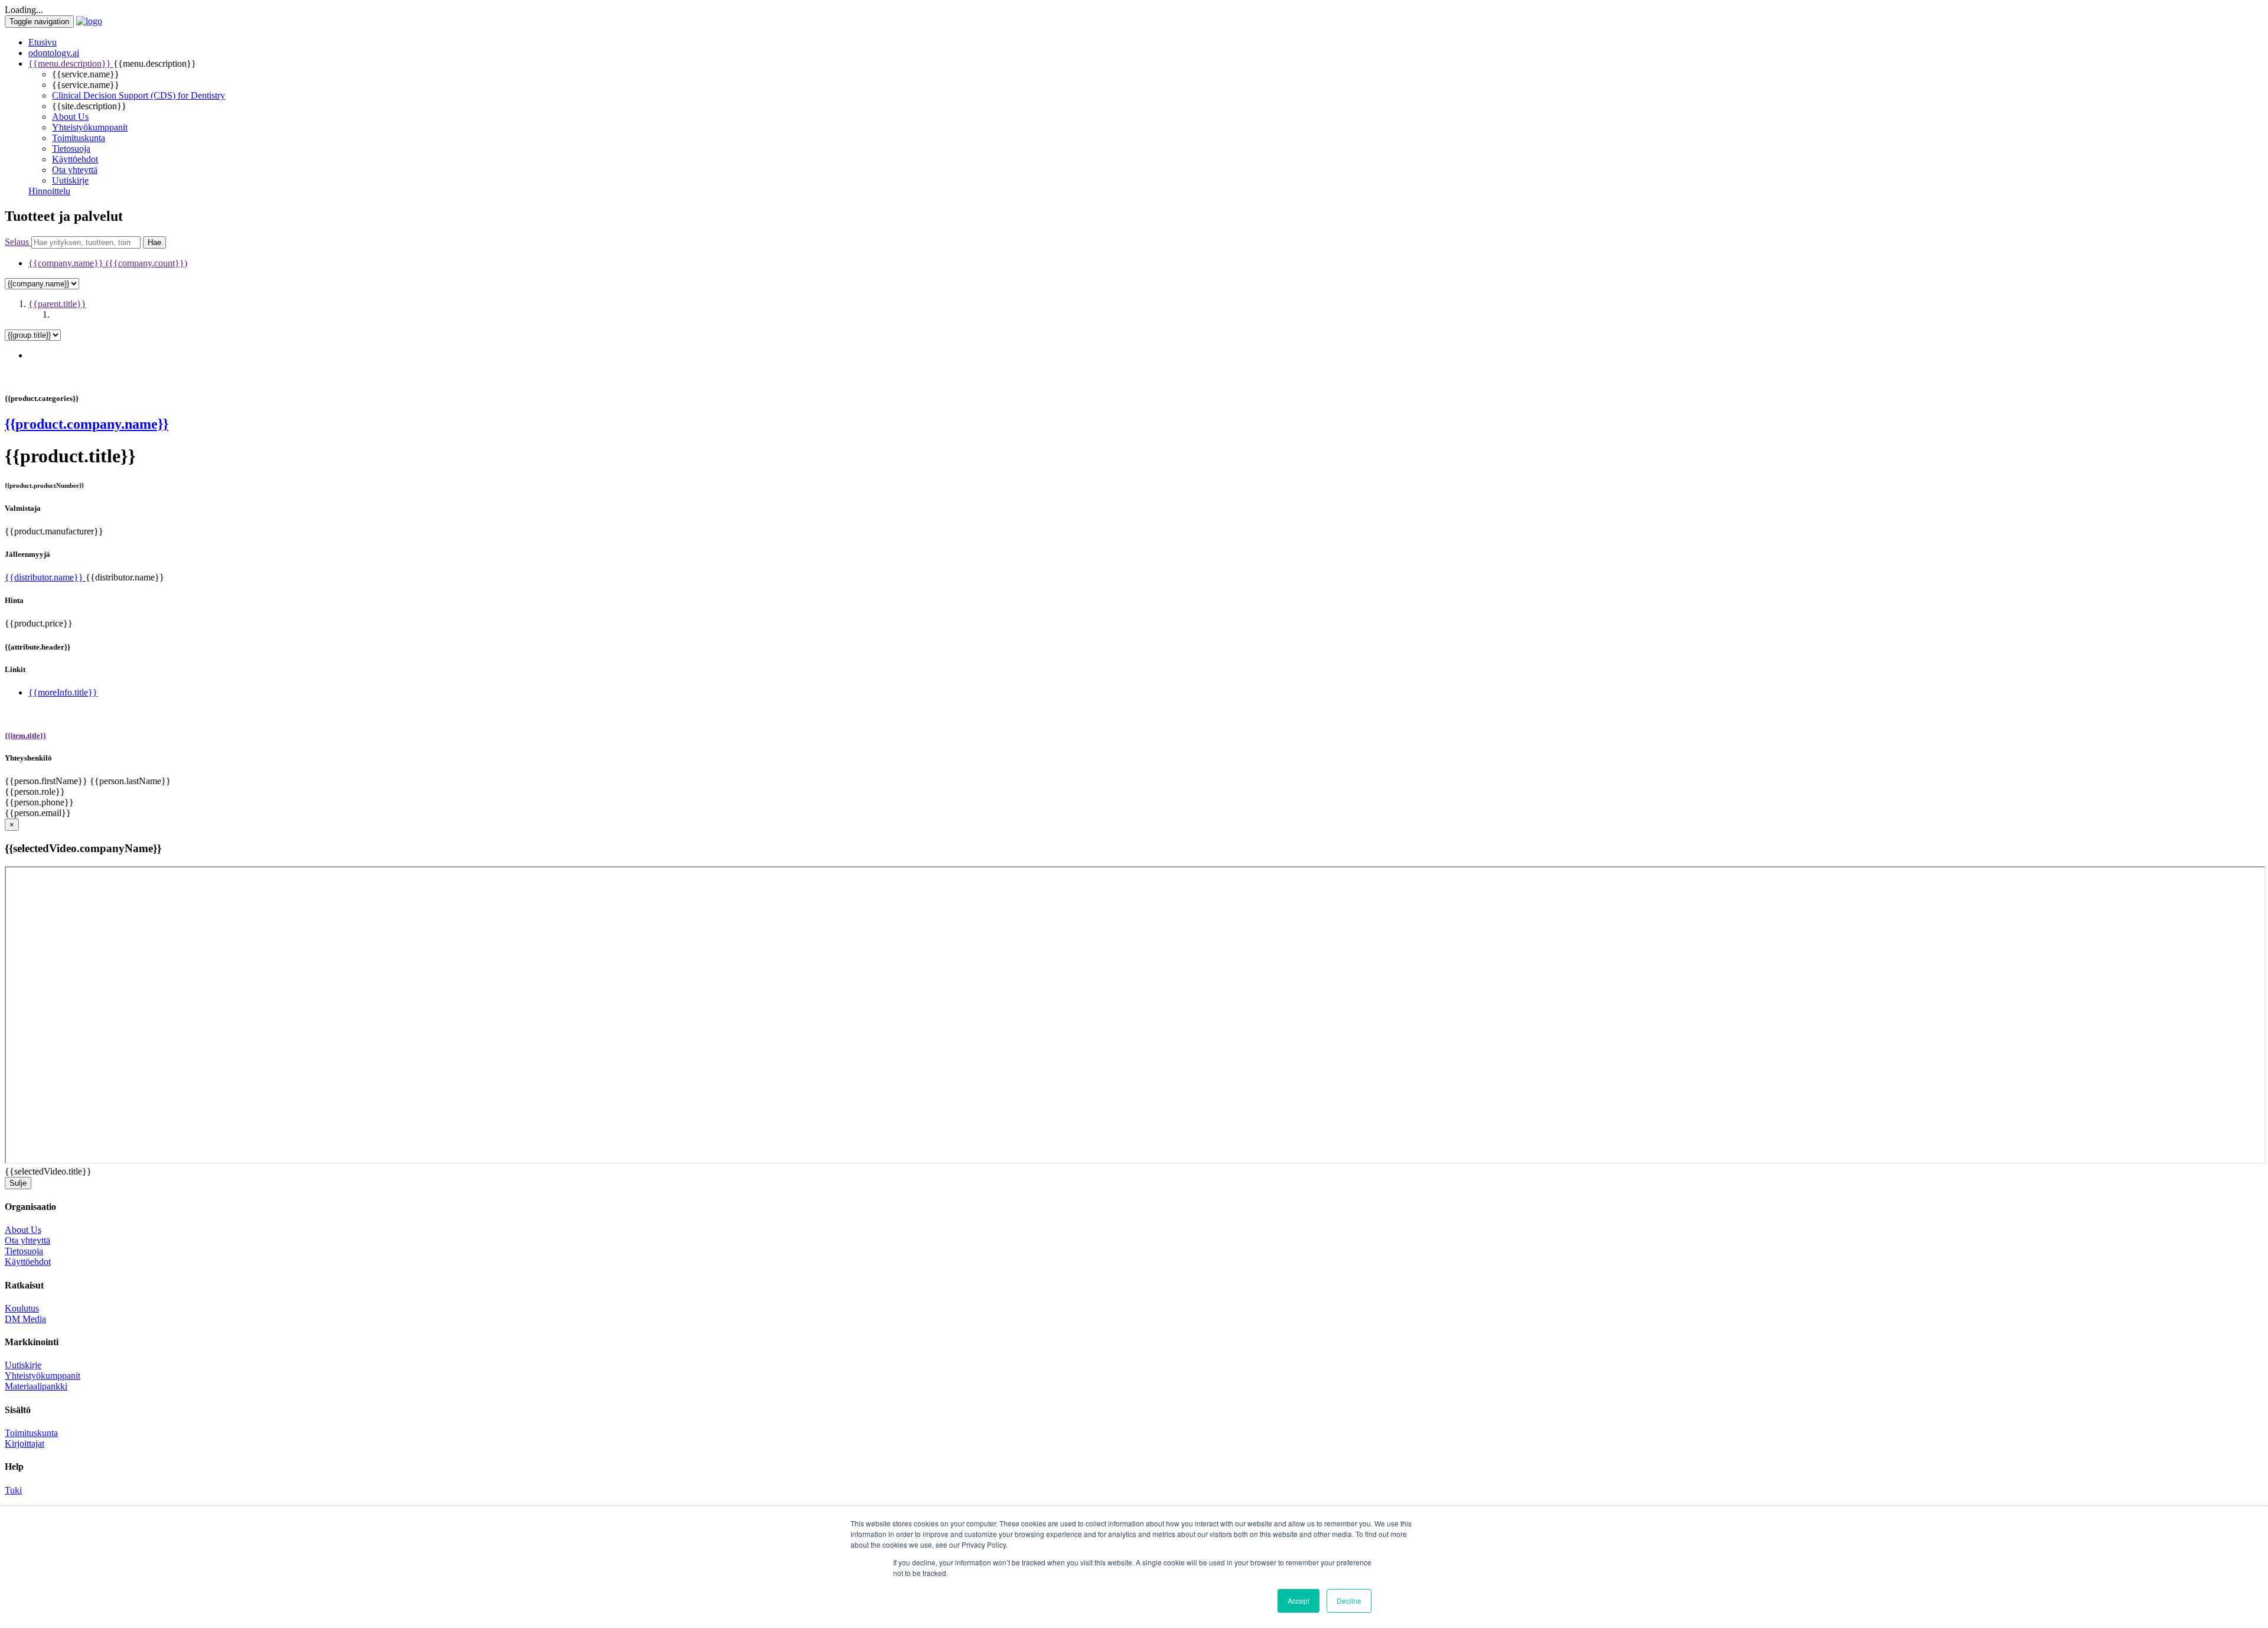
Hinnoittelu (49, 191)
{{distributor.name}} (45, 577)
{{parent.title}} (57, 304)
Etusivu (43, 42)
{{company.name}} (108, 263)
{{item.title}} (25, 735)
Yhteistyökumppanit (90, 127)
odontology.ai (54, 53)
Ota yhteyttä (75, 170)
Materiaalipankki (36, 1386)
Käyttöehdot (75, 159)
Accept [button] (1298, 1601)
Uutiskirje (70, 180)
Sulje (18, 1183)
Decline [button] (1349, 1601)
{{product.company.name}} (87, 424)
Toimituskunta (79, 138)
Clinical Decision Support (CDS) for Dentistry (139, 95)
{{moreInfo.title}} (63, 692)
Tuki (13, 1490)
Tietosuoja (71, 149)
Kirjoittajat (25, 1443)
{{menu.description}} (71, 63)
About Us (70, 117)
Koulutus (22, 1308)
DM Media (25, 1319)
